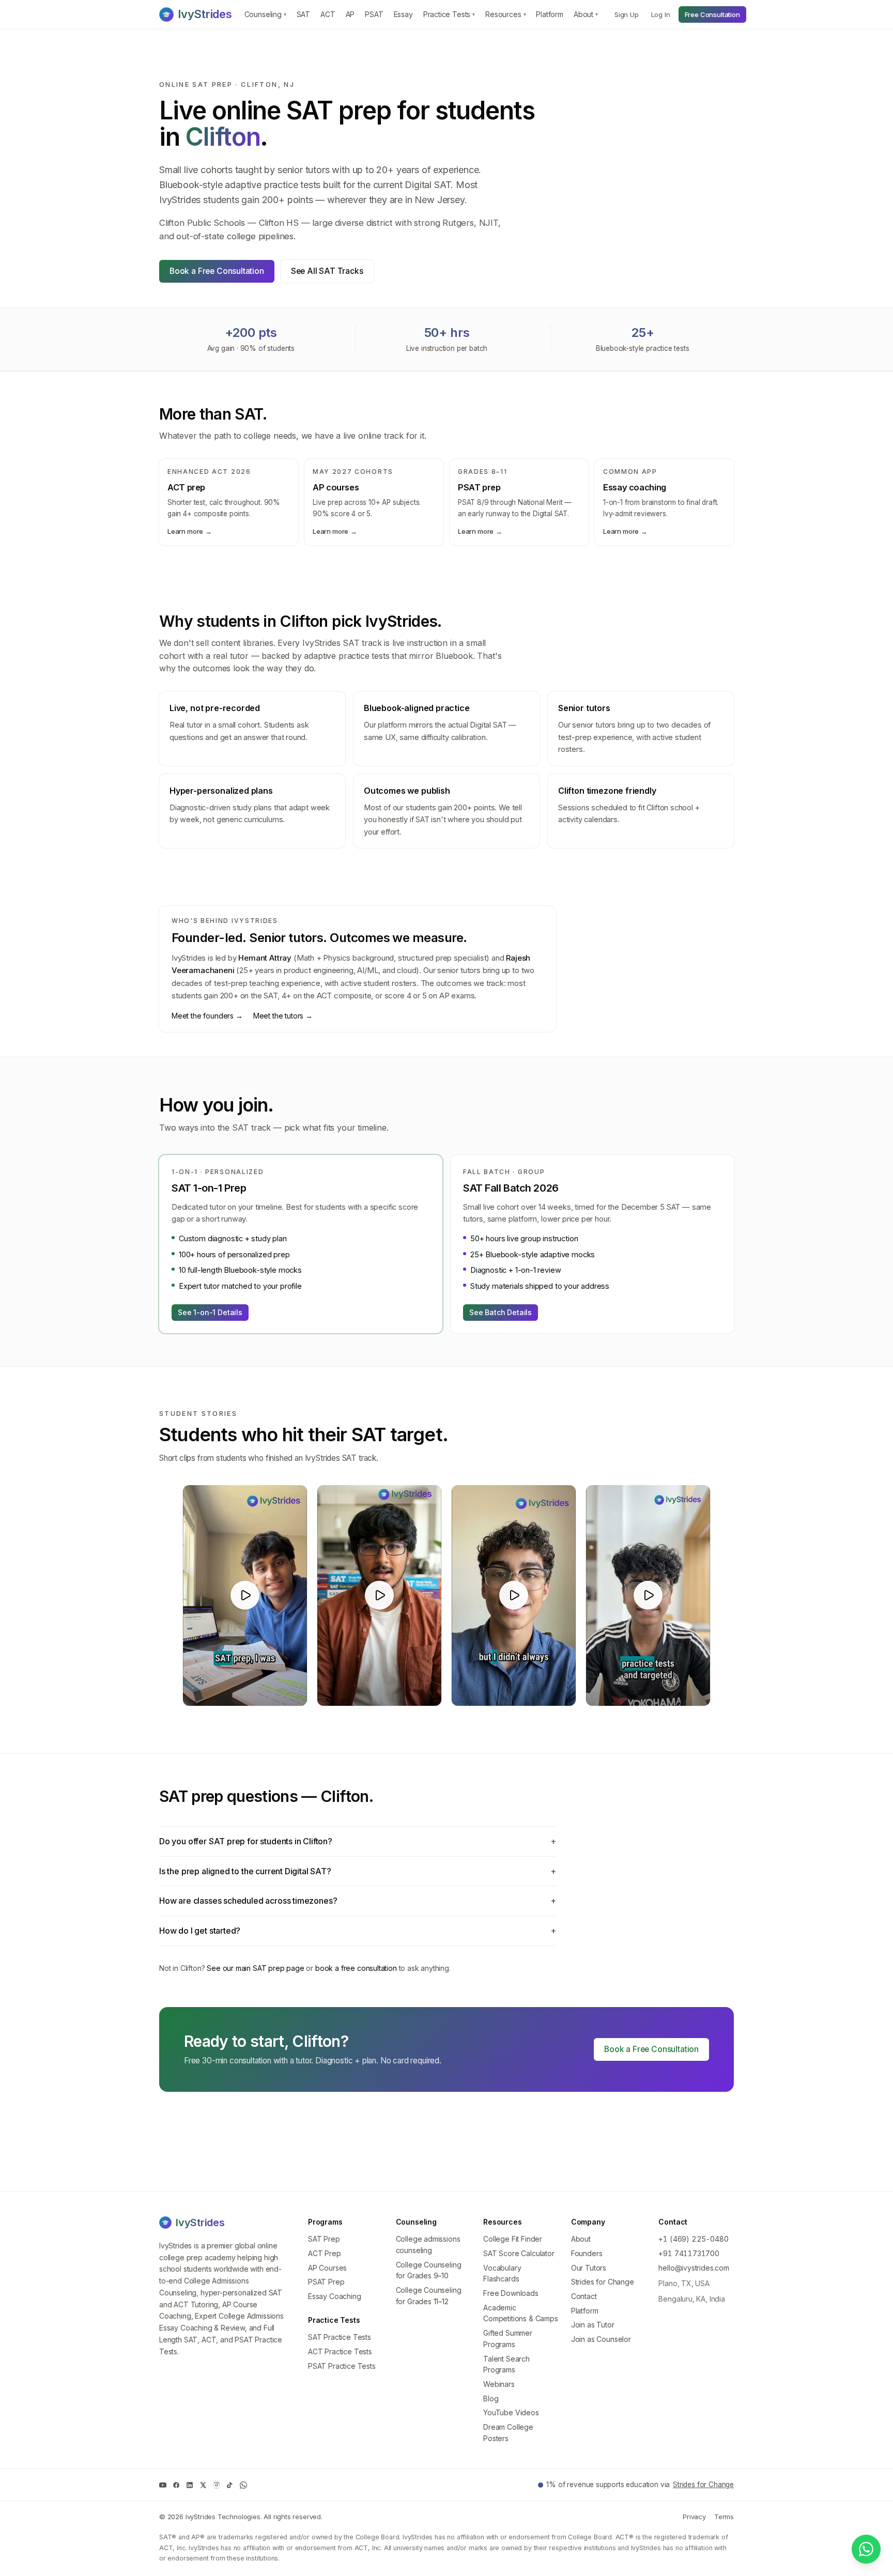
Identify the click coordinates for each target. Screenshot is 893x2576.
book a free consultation (356, 1968)
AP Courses (327, 2268)
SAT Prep (324, 2239)
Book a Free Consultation (217, 271)
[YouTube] (163, 2485)
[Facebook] (176, 2485)
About (586, 14)
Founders (587, 2253)
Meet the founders (207, 1016)
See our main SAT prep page (255, 1968)
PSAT (374, 14)
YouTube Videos (511, 2412)
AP (350, 14)
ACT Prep (325, 2253)
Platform (550, 14)
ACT (328, 14)
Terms (724, 2517)
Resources (505, 14)
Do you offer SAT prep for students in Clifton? (358, 1841)
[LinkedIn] (190, 2485)
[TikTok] (230, 2485)
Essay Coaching (335, 2296)
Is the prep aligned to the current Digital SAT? (358, 1871)
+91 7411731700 (689, 2253)
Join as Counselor (601, 2339)
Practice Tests (449, 14)
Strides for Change (603, 2282)
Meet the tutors (283, 1016)
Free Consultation (712, 14)
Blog (491, 2398)
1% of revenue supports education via (640, 2485)
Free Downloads (511, 2293)
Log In (661, 14)
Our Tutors (589, 2268)
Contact (584, 2296)
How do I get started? (358, 1931)
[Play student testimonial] (245, 1595)
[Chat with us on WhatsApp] (866, 2549)
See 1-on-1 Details (210, 1312)
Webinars (499, 2384)
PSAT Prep (326, 2282)
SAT (303, 14)
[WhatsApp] (243, 2485)
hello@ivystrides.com (694, 2268)
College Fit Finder (513, 2239)
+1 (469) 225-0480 (693, 2239)
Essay (403, 14)
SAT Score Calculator (519, 2253)
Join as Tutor (593, 2325)
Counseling (265, 14)
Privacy (694, 2517)
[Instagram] (217, 2485)
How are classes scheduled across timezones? (358, 1901)
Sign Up (627, 14)
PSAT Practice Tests (342, 2366)
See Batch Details (501, 1312)
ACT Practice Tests (340, 2351)
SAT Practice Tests (340, 2337)
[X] (203, 2485)
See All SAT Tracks (327, 271)
